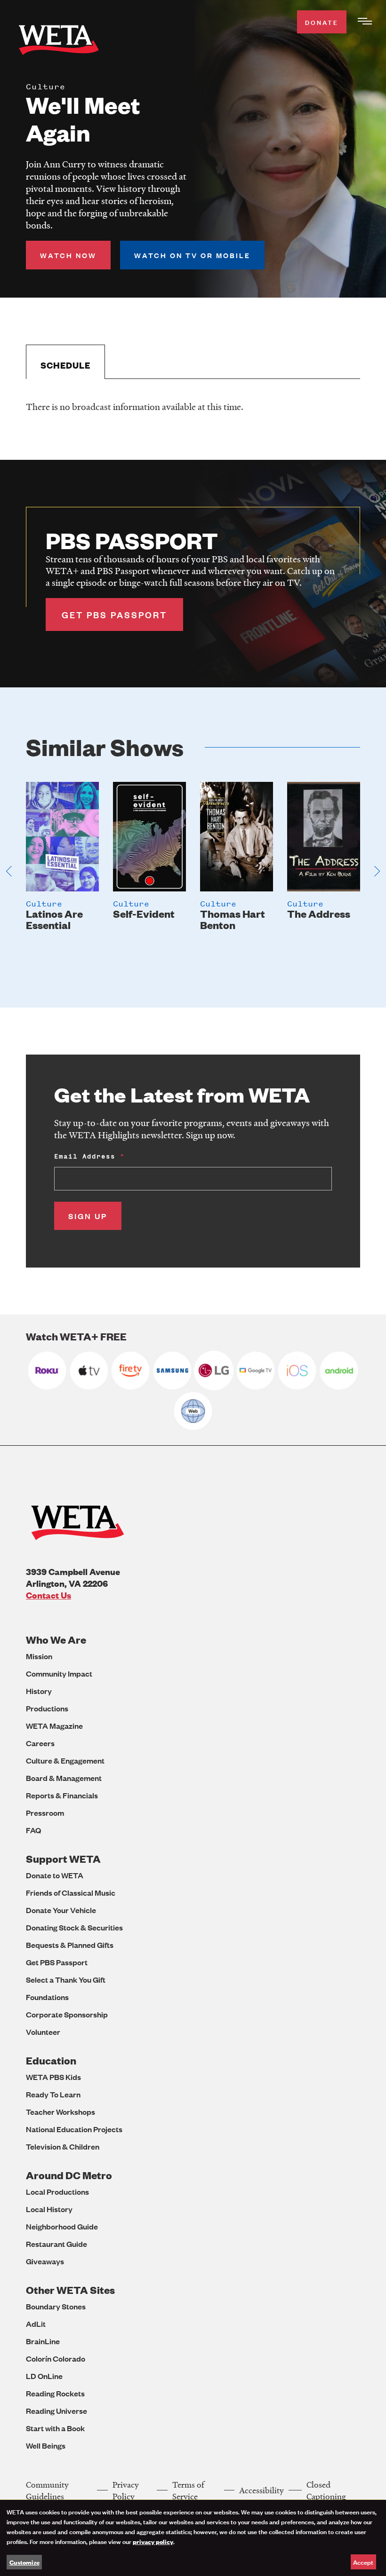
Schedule (65, 365)
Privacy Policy (126, 2490)
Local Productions (57, 2192)
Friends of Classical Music (71, 1893)
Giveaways (45, 2261)
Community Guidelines (47, 2490)
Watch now (68, 255)
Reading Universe (56, 2411)
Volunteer (43, 2032)
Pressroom (45, 1813)
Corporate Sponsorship (67, 2014)
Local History (49, 2209)
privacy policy (153, 2541)
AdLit (36, 2324)
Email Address (85, 1156)
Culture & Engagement (65, 1761)
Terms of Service (188, 2490)
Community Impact (59, 1674)
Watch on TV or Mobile (192, 255)
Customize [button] (24, 2562)
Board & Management (64, 1778)
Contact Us (48, 1595)
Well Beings (46, 2446)
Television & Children (63, 2147)
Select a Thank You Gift (66, 1980)
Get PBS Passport (57, 1962)
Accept (363, 2562)
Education (51, 2060)
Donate (322, 22)
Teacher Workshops (60, 2112)
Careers (40, 1743)
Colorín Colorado (56, 2359)
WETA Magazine (54, 1726)
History (39, 1691)
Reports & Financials (62, 1795)
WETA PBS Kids (53, 2077)
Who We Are (56, 1640)
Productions (47, 1708)
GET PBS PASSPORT (114, 614)
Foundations (47, 1997)
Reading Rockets (55, 2393)
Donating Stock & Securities (74, 1927)
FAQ (33, 1830)
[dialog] (193, 2538)
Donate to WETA (55, 1875)
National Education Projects (74, 2129)
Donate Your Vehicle (61, 1910)
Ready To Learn (53, 2094)
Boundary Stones (56, 2306)
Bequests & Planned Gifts (70, 1945)
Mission (39, 1656)
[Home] (59, 42)
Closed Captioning (326, 2490)
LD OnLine (44, 2376)
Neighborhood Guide (62, 2226)
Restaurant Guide (56, 2244)
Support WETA (63, 1859)
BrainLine (43, 2341)
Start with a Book (55, 2428)
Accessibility (261, 2490)
